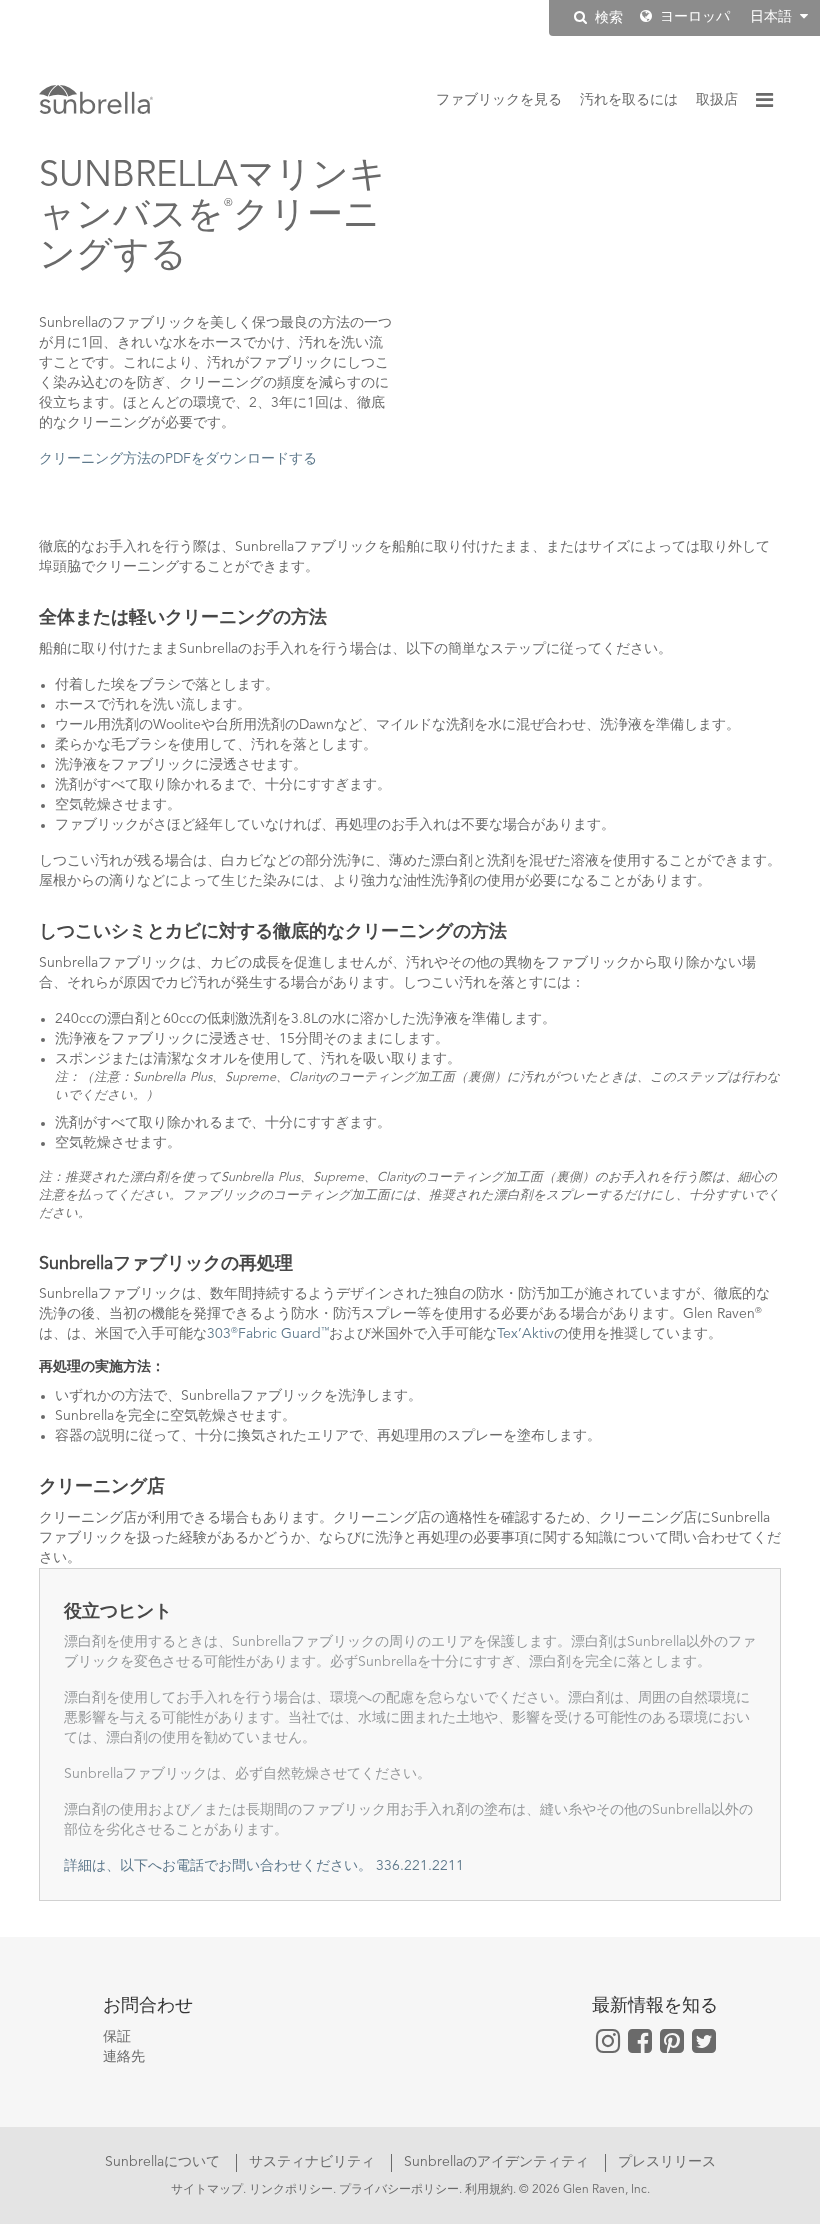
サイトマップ (207, 2190)
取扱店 (717, 100)
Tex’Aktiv (525, 1334)
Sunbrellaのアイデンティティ (498, 2162)
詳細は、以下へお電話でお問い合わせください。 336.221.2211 (264, 1866)
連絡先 (124, 2057)
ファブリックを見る (499, 100)
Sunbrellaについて (164, 2162)
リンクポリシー (291, 2190)
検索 (607, 18)
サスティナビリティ (314, 2162)
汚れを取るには (629, 100)
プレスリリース (667, 2162)
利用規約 (489, 2190)
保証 (117, 2037)
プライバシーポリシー (399, 2190)
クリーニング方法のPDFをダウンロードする (178, 459)
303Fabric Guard (268, 1334)
